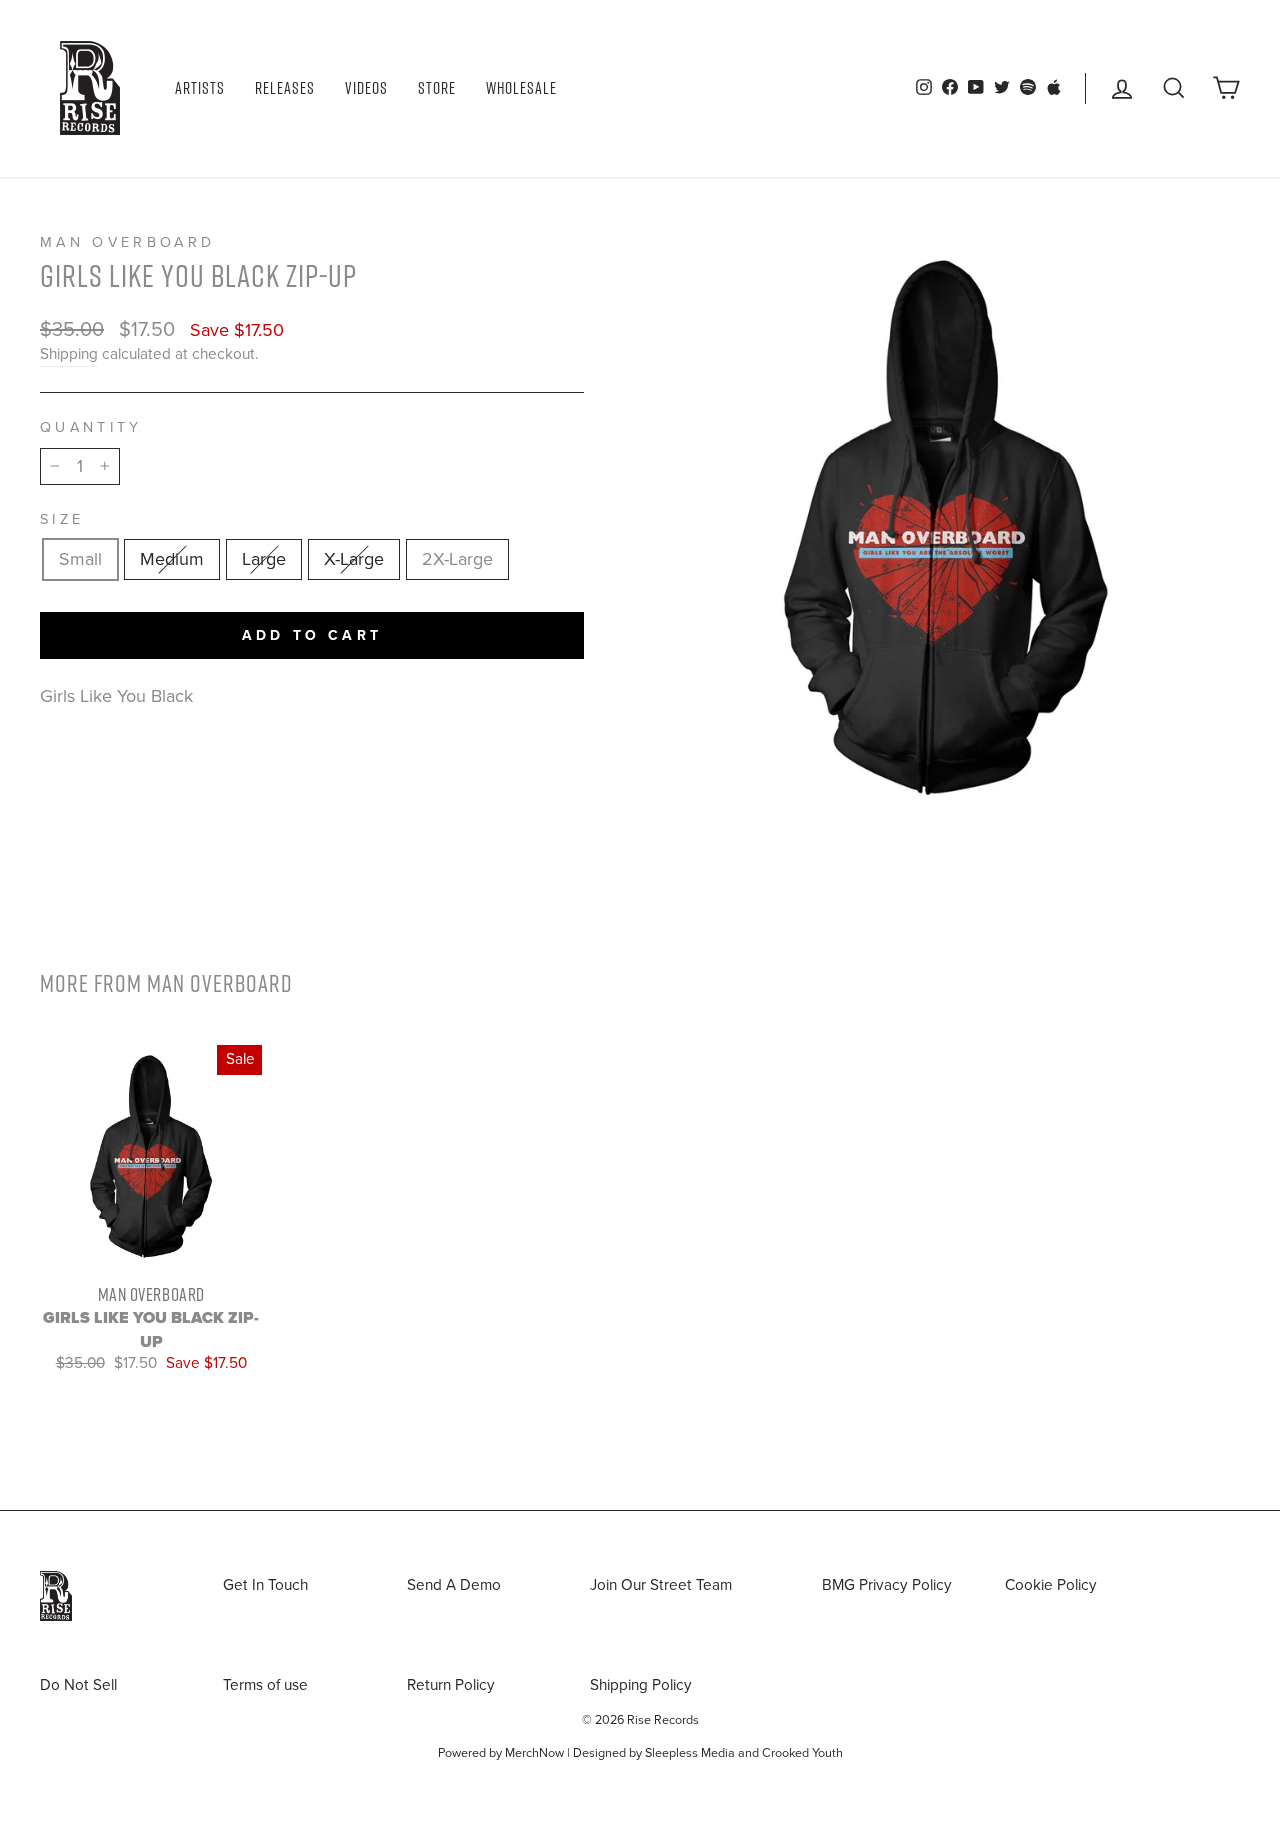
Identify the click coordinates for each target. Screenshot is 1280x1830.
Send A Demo (454, 1585)
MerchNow (534, 1753)
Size (62, 519)
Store (437, 88)
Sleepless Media (690, 1753)
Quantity (91, 427)
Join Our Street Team (661, 1585)
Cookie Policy (1051, 1585)
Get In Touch (265, 1585)
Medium (172, 559)
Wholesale (521, 88)
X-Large (354, 559)
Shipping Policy (641, 1685)
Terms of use (265, 1685)
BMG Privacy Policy (887, 1585)
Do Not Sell (78, 1685)
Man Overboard (127, 242)
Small (80, 559)
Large (264, 559)
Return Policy (451, 1685)
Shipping (69, 354)
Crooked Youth (802, 1753)
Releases (285, 88)
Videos (366, 88)
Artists (200, 88)
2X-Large (457, 559)
